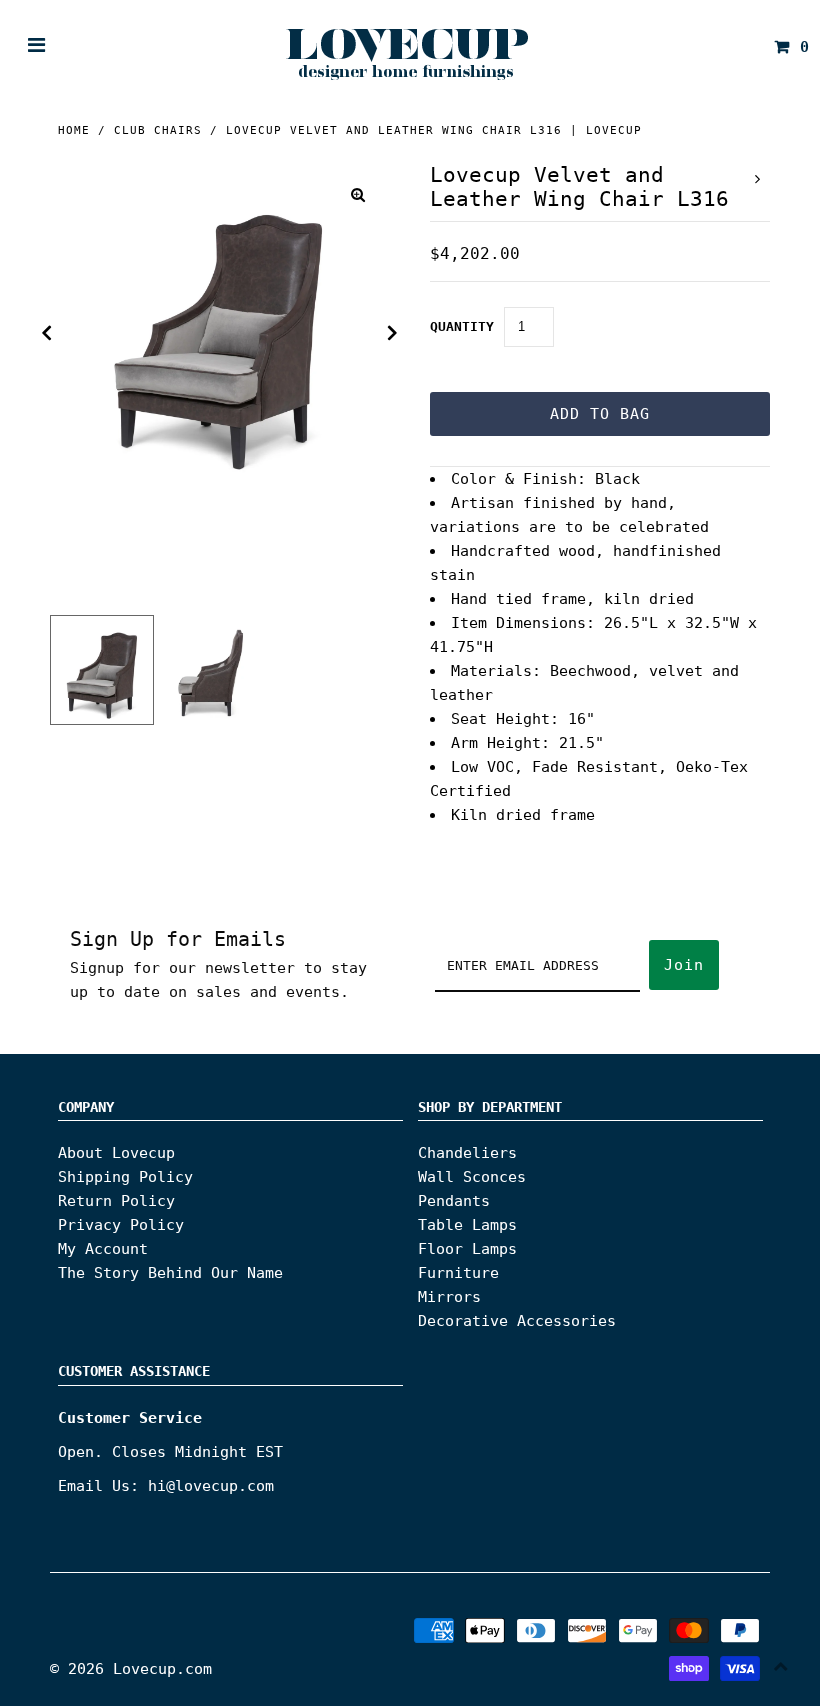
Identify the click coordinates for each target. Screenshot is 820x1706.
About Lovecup (116, 1153)
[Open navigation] (37, 47)
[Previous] (47, 333)
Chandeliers (467, 1153)
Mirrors (449, 1297)
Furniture (458, 1273)
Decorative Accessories (517, 1321)
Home (74, 130)
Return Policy (116, 1201)
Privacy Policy (121, 1225)
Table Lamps (467, 1225)
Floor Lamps (467, 1249)
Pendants (454, 1201)
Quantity (462, 326)
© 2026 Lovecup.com (131, 1669)
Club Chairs (158, 130)
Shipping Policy (125, 1177)
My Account (103, 1249)
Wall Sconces (472, 1177)
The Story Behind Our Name (170, 1273)
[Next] (393, 333)
